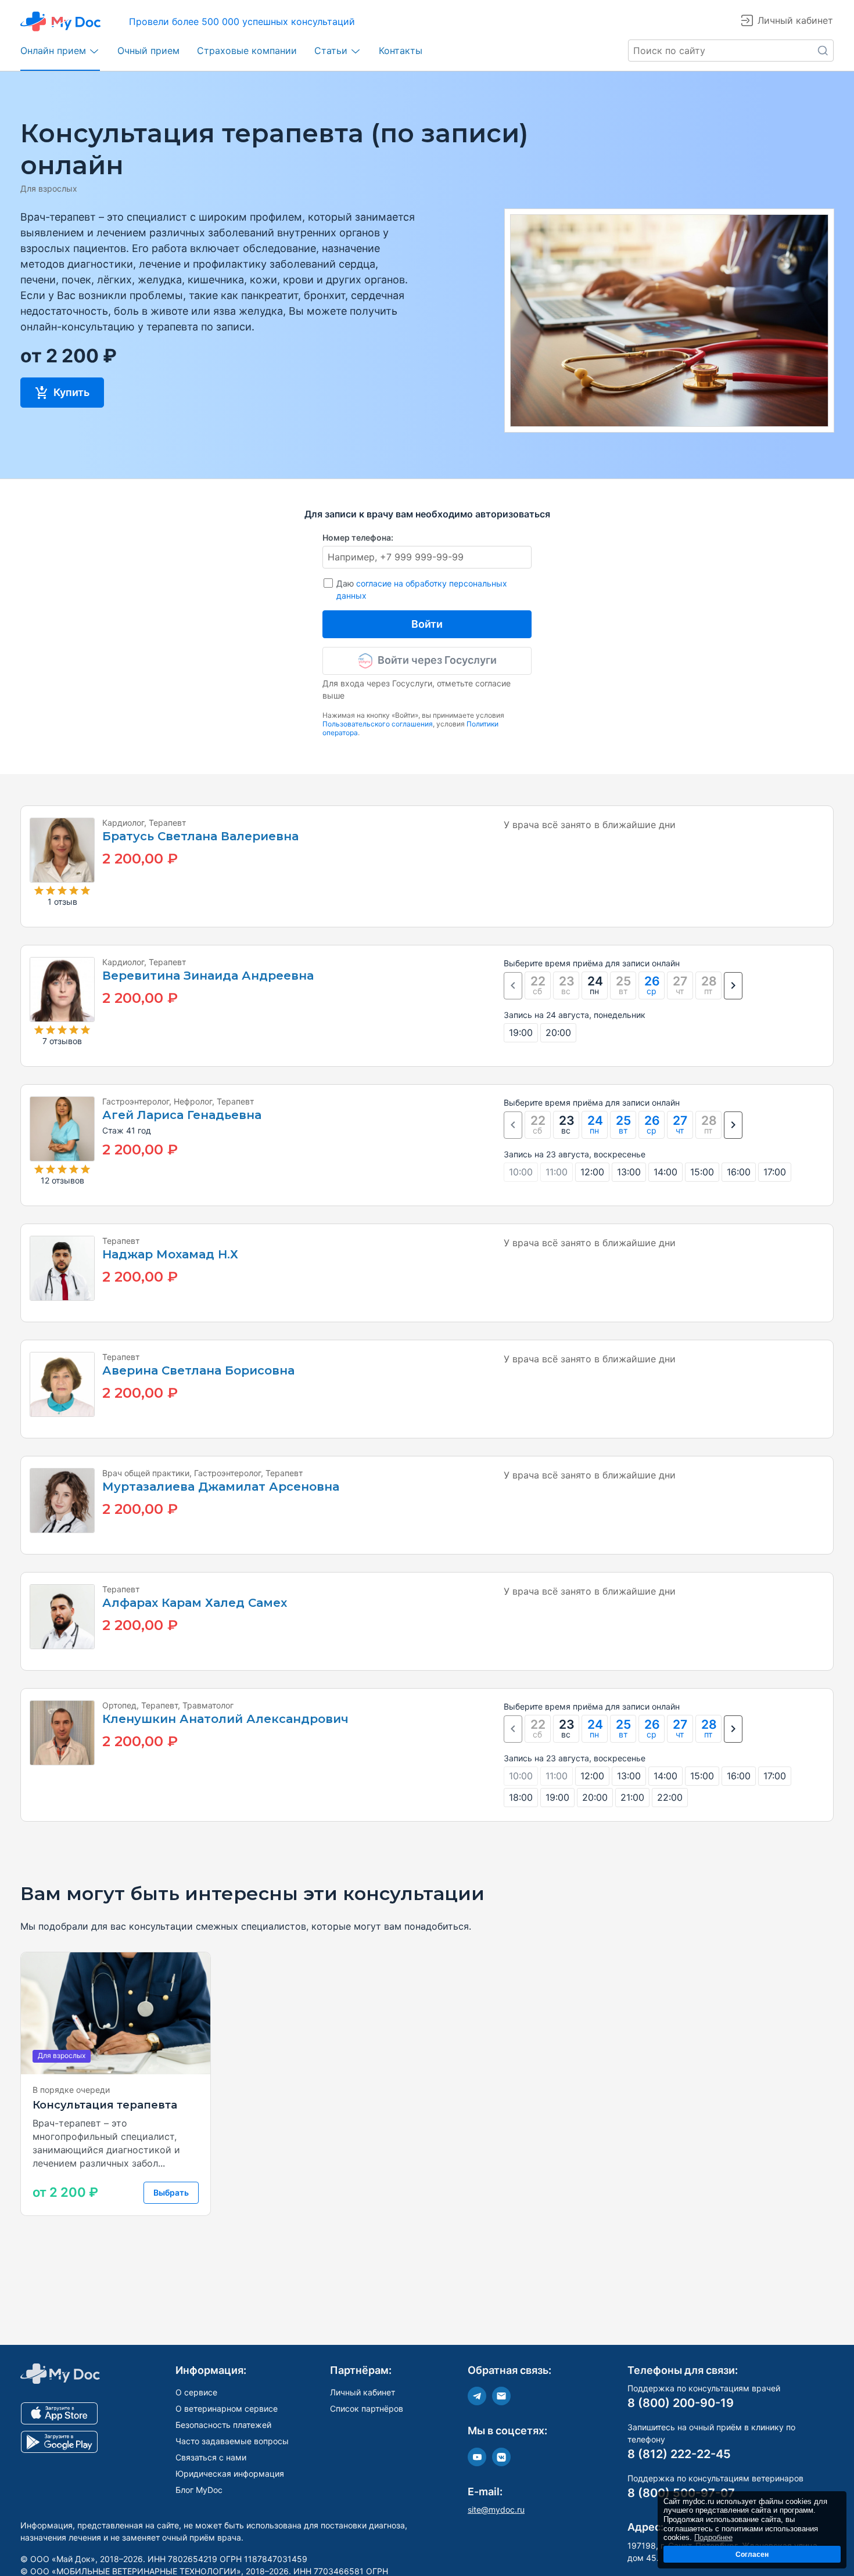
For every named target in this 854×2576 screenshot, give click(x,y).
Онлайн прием (53, 51)
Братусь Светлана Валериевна (200, 837)
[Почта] (501, 2396)
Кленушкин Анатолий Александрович (225, 1719)
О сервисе (196, 2392)
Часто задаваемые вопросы (232, 2441)
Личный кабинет (363, 2392)
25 (623, 1125)
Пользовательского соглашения (378, 724)
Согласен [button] (752, 2554)
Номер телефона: (358, 537)
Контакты (401, 51)
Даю (422, 589)
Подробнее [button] (713, 2537)
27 (680, 1125)
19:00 (521, 1032)
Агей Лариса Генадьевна (182, 1115)
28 (709, 1728)
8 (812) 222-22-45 (679, 2454)
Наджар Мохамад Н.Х (170, 1255)
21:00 (632, 1797)
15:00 (702, 1172)
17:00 (775, 1172)
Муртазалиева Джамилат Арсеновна (221, 1487)
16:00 (739, 1172)
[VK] (501, 2457)
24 (595, 985)
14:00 (665, 1172)
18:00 (521, 1797)
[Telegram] (477, 2396)
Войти (427, 624)
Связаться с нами (211, 2457)
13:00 (629, 1172)
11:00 (557, 1172)
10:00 (521, 1172)
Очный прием (148, 51)
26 (652, 985)
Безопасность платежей (223, 2425)
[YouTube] (477, 2457)
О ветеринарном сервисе (227, 2408)
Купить (70, 392)
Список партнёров (367, 2408)
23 (566, 1125)
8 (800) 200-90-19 (681, 2403)
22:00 (670, 1797)
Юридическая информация (230, 2474)
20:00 (558, 1032)
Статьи (331, 51)
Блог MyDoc (199, 2490)
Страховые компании (247, 51)
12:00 (592, 1172)
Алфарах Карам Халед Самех (195, 1603)
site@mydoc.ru (496, 2510)
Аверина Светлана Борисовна (198, 1371)
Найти (823, 51)
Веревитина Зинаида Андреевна (208, 976)
